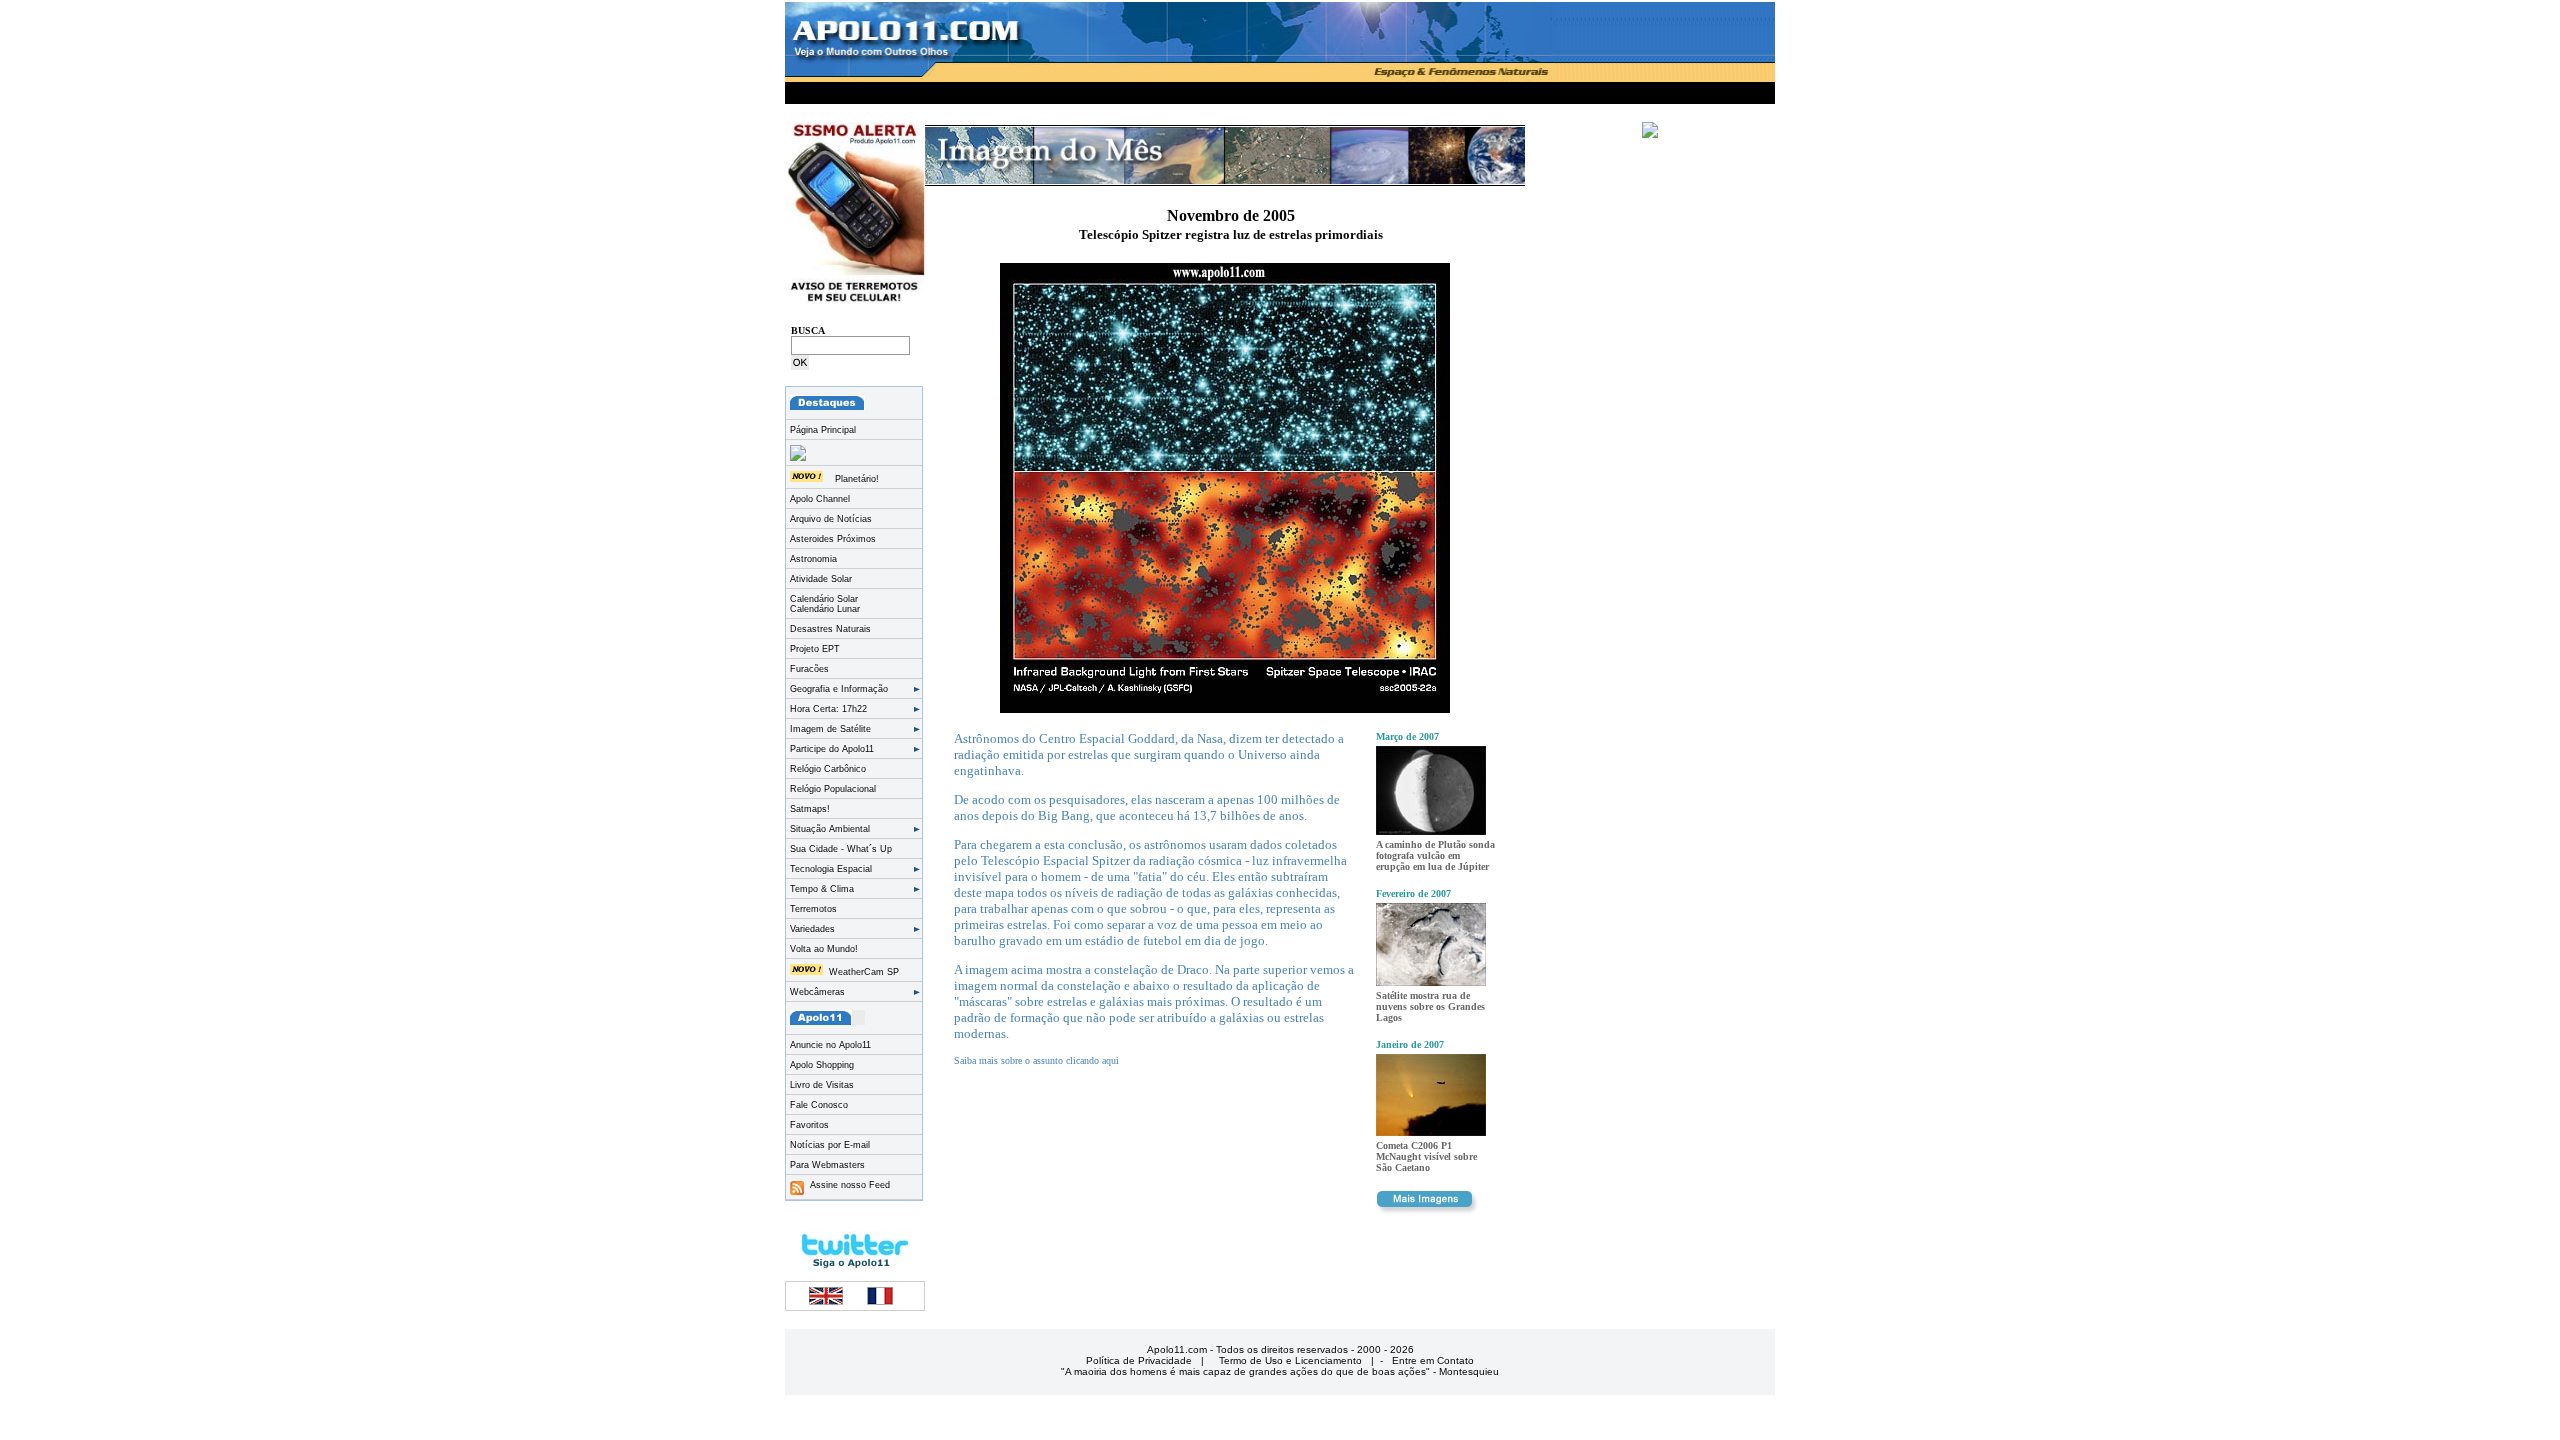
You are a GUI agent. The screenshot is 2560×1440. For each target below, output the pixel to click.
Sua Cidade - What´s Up (841, 849)
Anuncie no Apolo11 (830, 1045)
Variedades (812, 929)
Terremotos (813, 909)
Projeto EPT (815, 649)
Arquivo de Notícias (831, 519)
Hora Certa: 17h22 (828, 709)
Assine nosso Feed (847, 1185)
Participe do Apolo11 (832, 749)
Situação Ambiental (830, 829)
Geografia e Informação (839, 689)
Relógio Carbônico (828, 769)
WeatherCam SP (864, 972)
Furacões (809, 669)
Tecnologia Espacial (831, 869)
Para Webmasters (827, 1165)
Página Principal (823, 430)
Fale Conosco (819, 1105)
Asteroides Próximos (833, 539)
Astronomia (813, 559)
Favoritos (809, 1125)
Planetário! (857, 479)
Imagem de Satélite (830, 729)
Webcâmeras (817, 992)
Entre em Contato (1433, 1360)
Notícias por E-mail (830, 1145)
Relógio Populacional (833, 789)
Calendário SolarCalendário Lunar (825, 604)
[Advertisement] (1280, 89)
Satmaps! (810, 809)
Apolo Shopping (822, 1065)
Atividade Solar (821, 579)
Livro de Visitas (822, 1085)
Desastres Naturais (830, 629)
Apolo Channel (820, 499)
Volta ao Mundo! (824, 949)
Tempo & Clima (822, 889)
